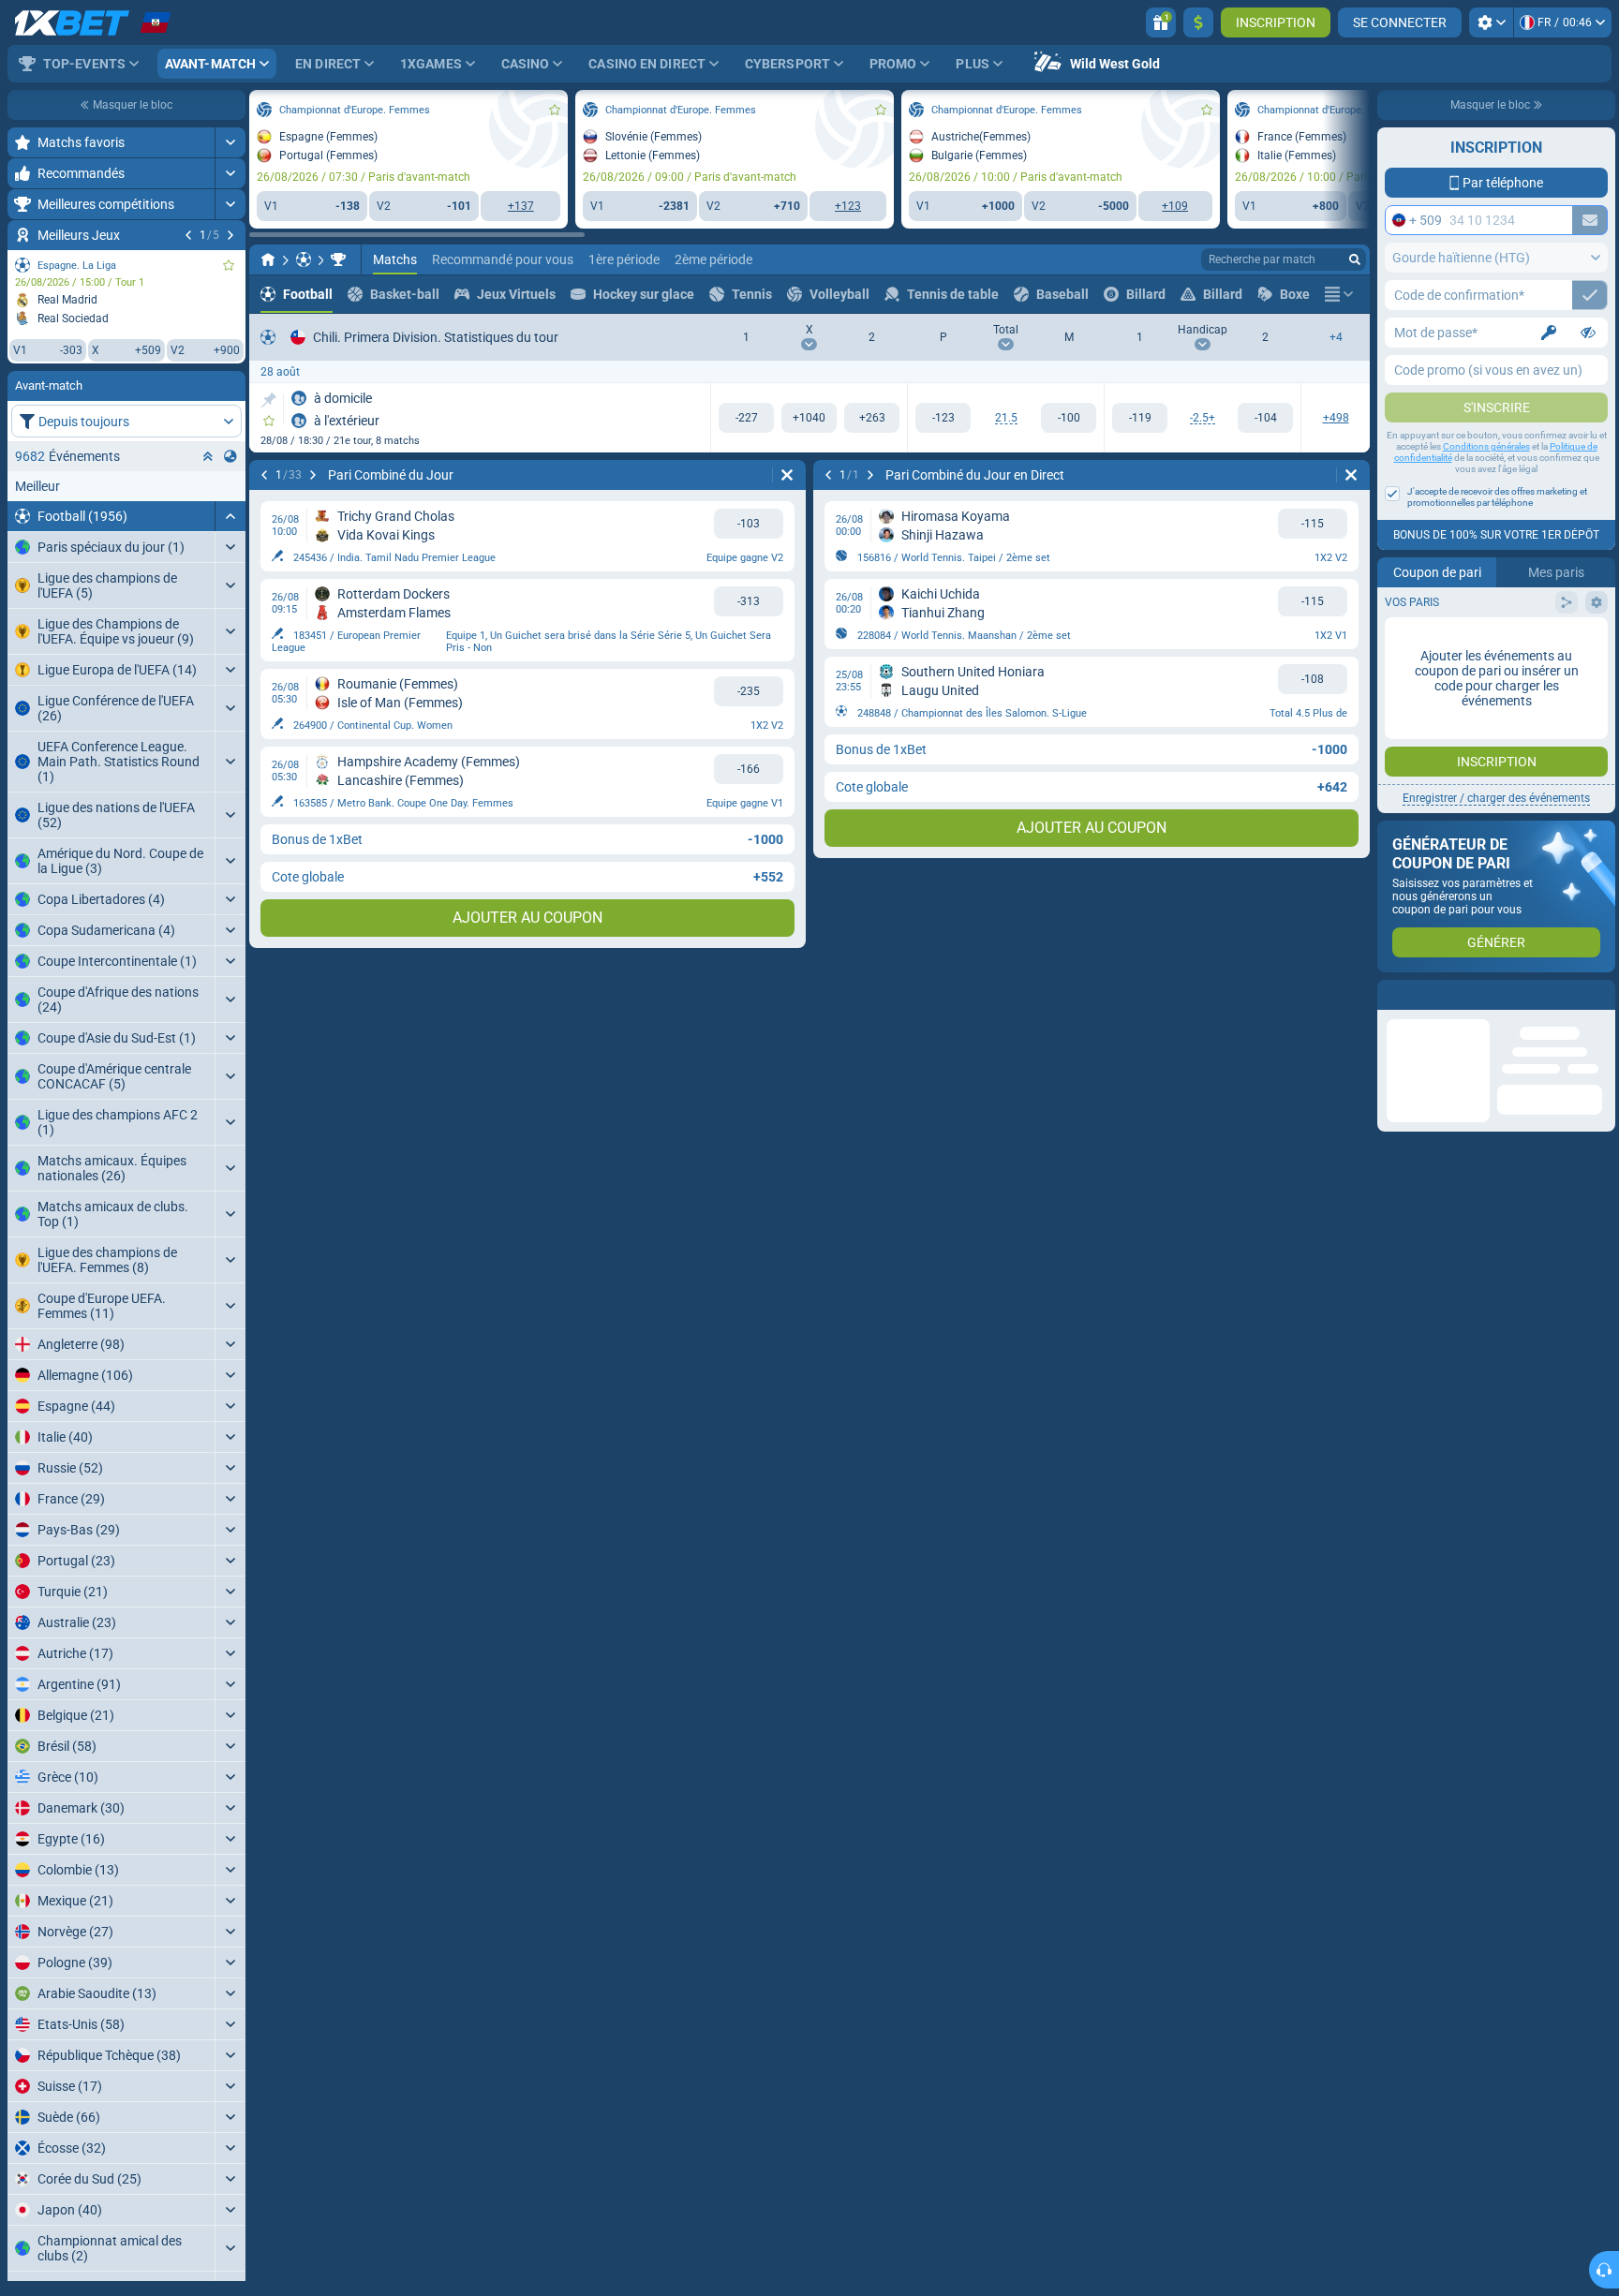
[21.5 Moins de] (1069, 418)
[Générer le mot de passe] (1549, 333)
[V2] (872, 418)
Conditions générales (1486, 446)
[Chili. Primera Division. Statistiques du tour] (338, 259)
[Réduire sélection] (208, 456)
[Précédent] (188, 235)
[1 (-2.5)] (1140, 418)
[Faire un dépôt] (1198, 22)
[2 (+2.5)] (1265, 418)
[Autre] (1339, 294)
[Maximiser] (230, 142)
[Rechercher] (1355, 259)
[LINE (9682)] (268, 259)
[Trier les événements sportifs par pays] (230, 456)
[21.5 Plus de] (943, 418)
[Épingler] (268, 400)
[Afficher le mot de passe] (1588, 333)
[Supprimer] (787, 475)
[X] (809, 418)
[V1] (746, 418)
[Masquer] (230, 516)
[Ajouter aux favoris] (229, 265)
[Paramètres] (1491, 22)
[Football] (304, 259)
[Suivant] (230, 235)
